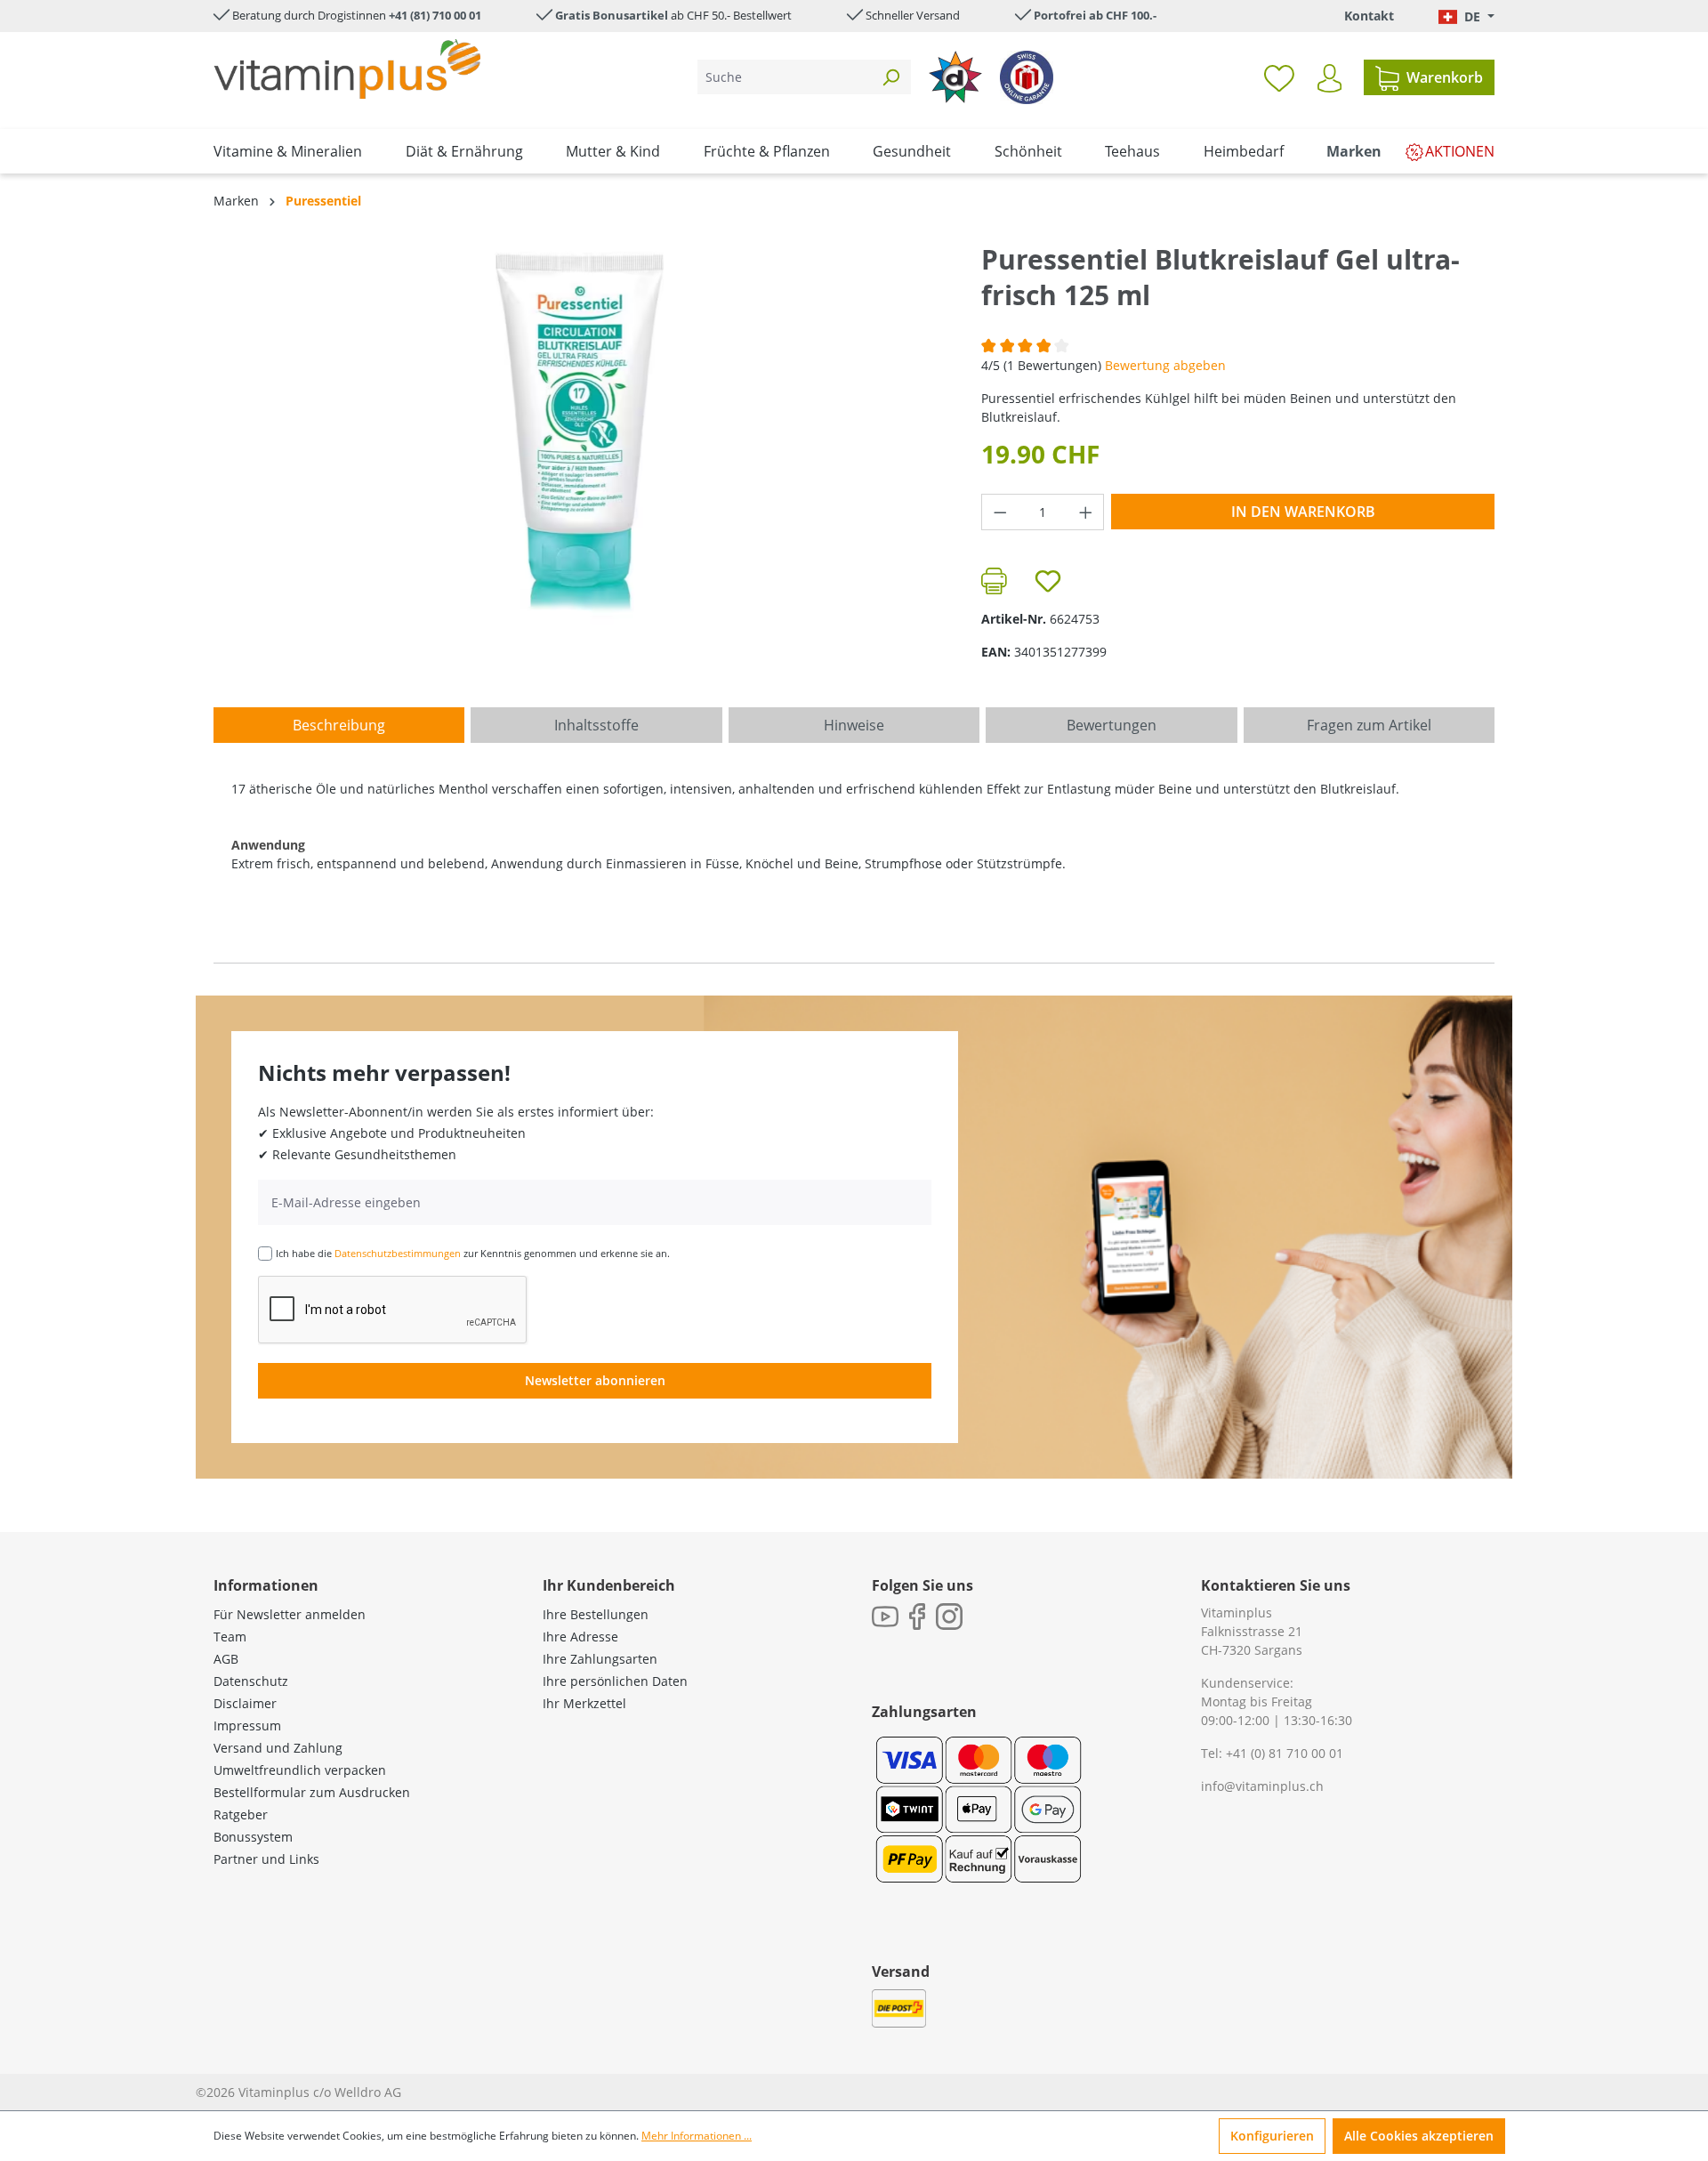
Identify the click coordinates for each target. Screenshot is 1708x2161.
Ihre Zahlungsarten (600, 1659)
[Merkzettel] (1279, 77)
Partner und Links (266, 1859)
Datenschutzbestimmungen (398, 1253)
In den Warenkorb (1303, 512)
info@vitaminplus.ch (1262, 1786)
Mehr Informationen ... (697, 2136)
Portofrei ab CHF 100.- (1095, 15)
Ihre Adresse (580, 1637)
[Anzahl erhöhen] (1086, 512)
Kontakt (1369, 16)
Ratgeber (241, 1814)
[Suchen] (890, 77)
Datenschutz (251, 1681)
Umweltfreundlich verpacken (300, 1770)
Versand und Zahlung (278, 1748)
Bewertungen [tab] (1112, 725)
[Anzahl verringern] (1000, 512)
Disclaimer (245, 1703)
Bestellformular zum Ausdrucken (312, 1792)
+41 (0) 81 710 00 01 (1285, 1753)
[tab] (339, 725)
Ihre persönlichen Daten (615, 1681)
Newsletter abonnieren (595, 1380)
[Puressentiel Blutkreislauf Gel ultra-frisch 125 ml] (579, 433)
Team (230, 1637)
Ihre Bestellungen (596, 1614)
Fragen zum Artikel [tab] (1369, 725)
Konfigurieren (1272, 2136)
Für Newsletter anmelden (290, 1614)
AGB (226, 1659)
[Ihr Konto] (1329, 78)
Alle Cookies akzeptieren (1419, 2136)
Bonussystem (253, 1837)
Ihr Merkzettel (584, 1703)
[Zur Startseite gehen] (347, 69)
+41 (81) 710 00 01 (435, 15)
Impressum (247, 1726)
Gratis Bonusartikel (612, 15)
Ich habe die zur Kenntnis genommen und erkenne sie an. (473, 1253)
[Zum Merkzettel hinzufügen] (1048, 581)
